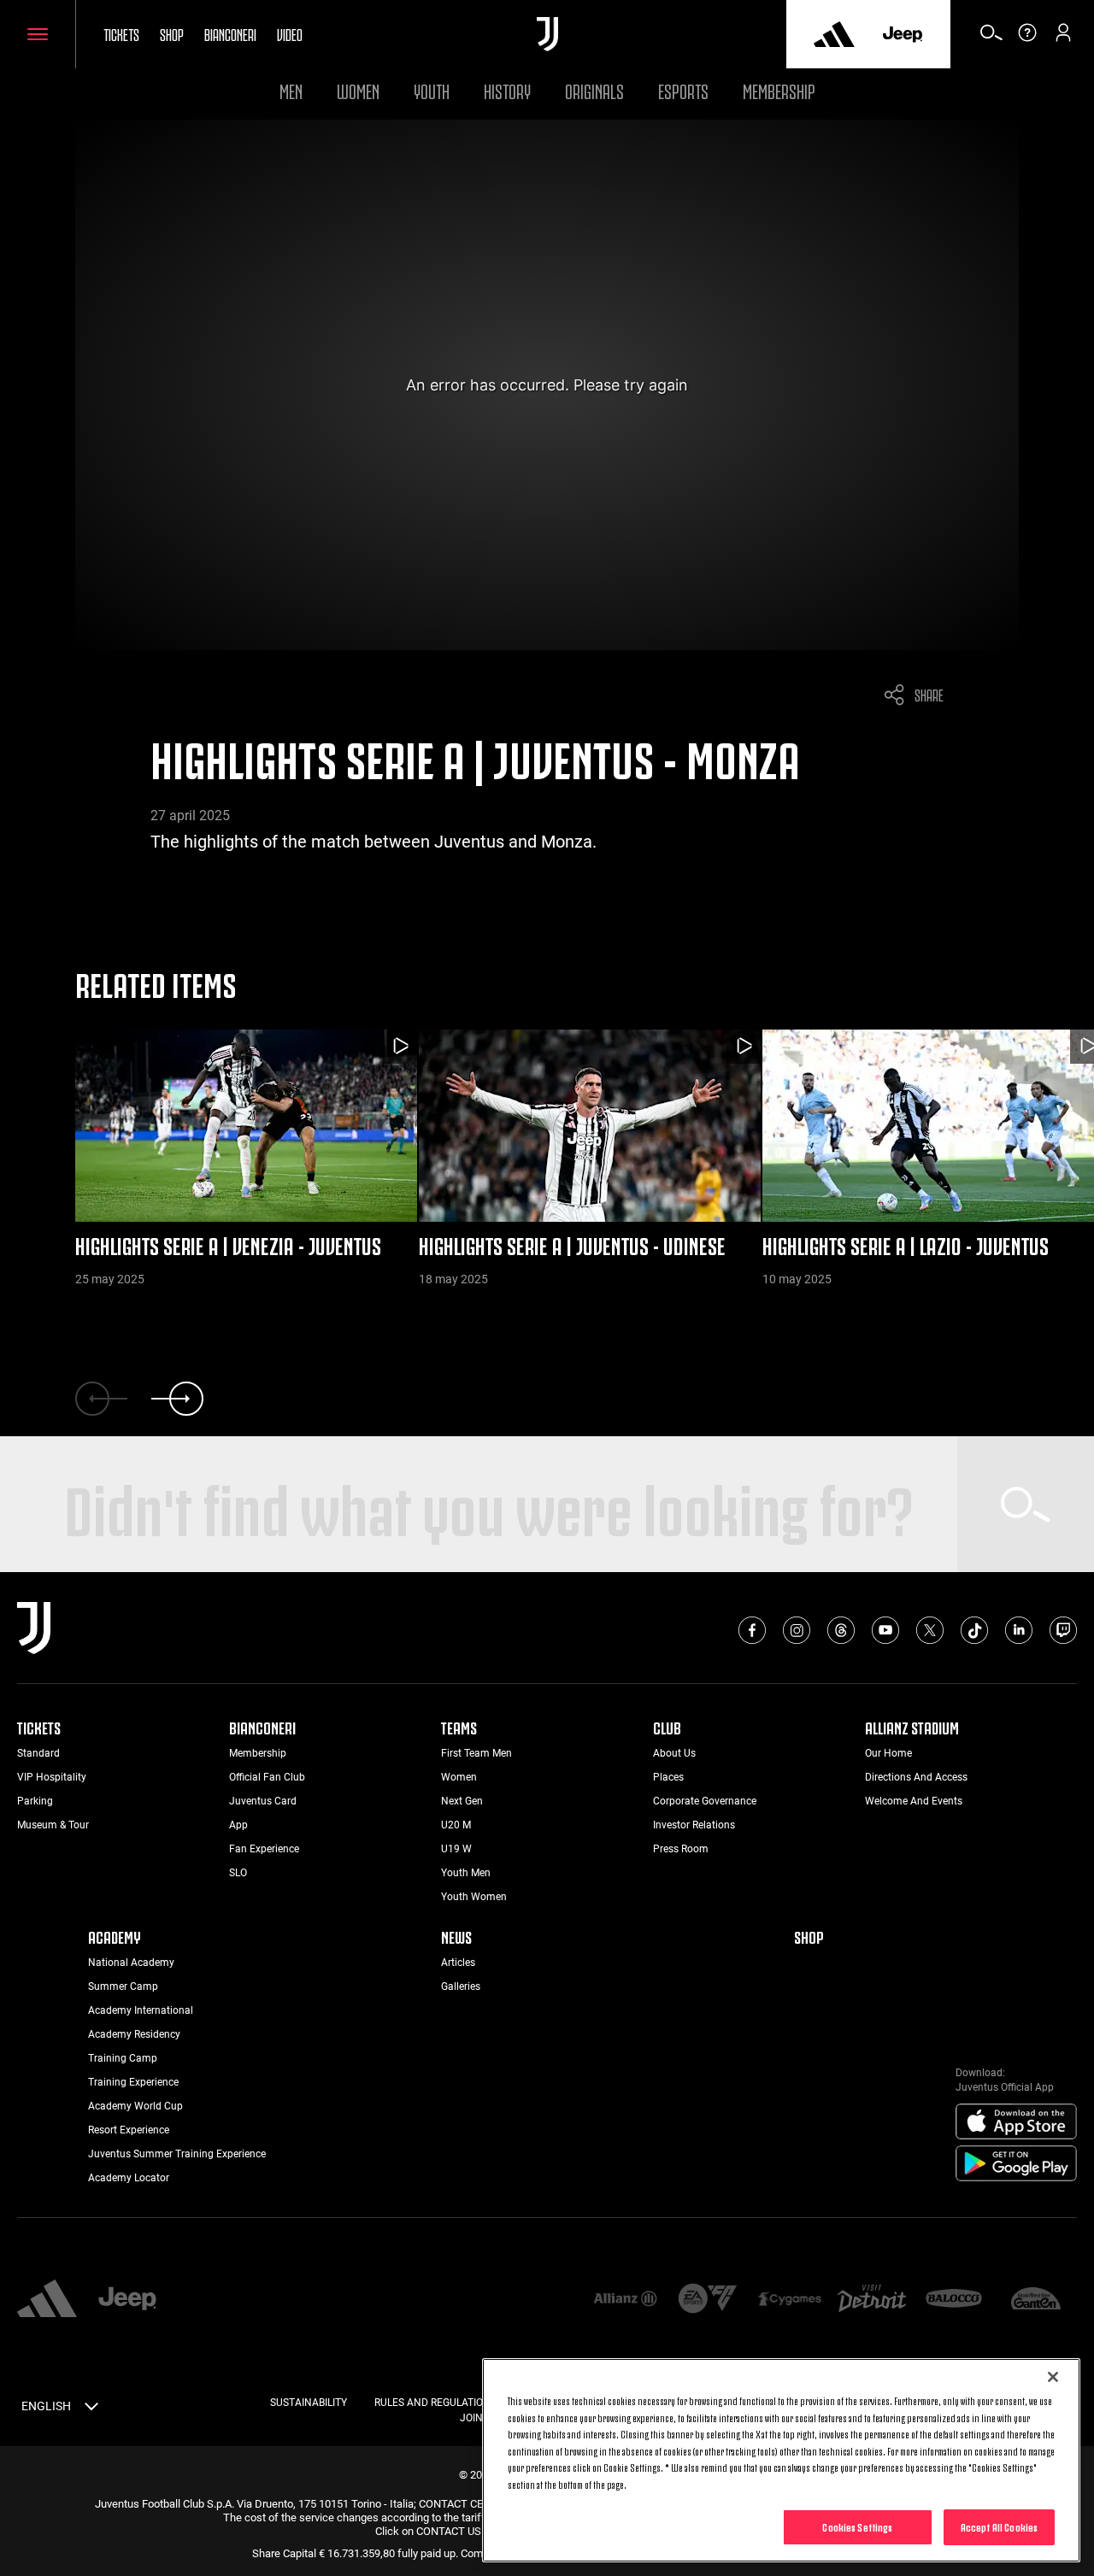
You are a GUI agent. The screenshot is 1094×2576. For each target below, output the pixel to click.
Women (358, 89)
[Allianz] (625, 2300)
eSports (683, 89)
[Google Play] (1016, 2164)
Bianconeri (230, 33)
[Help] (1027, 38)
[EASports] (708, 2300)
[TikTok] (974, 1630)
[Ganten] (1036, 2300)
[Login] (1063, 38)
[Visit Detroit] (872, 2300)
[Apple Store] (1016, 2122)
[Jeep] (903, 34)
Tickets (121, 33)
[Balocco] (954, 2300)
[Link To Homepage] (547, 34)
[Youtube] (885, 1630)
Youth (432, 89)
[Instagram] (797, 1630)
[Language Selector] (91, 2409)
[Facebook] (752, 1630)
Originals (594, 89)
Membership (779, 89)
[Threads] (841, 1630)
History (507, 89)
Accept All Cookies (999, 2526)
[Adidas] (834, 34)
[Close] (1053, 2377)
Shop (172, 33)
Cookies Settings (857, 2526)
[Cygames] (790, 2300)
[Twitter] (930, 1630)
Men (291, 89)
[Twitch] (1063, 1630)
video (290, 33)
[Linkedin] (1019, 1630)
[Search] (991, 38)
